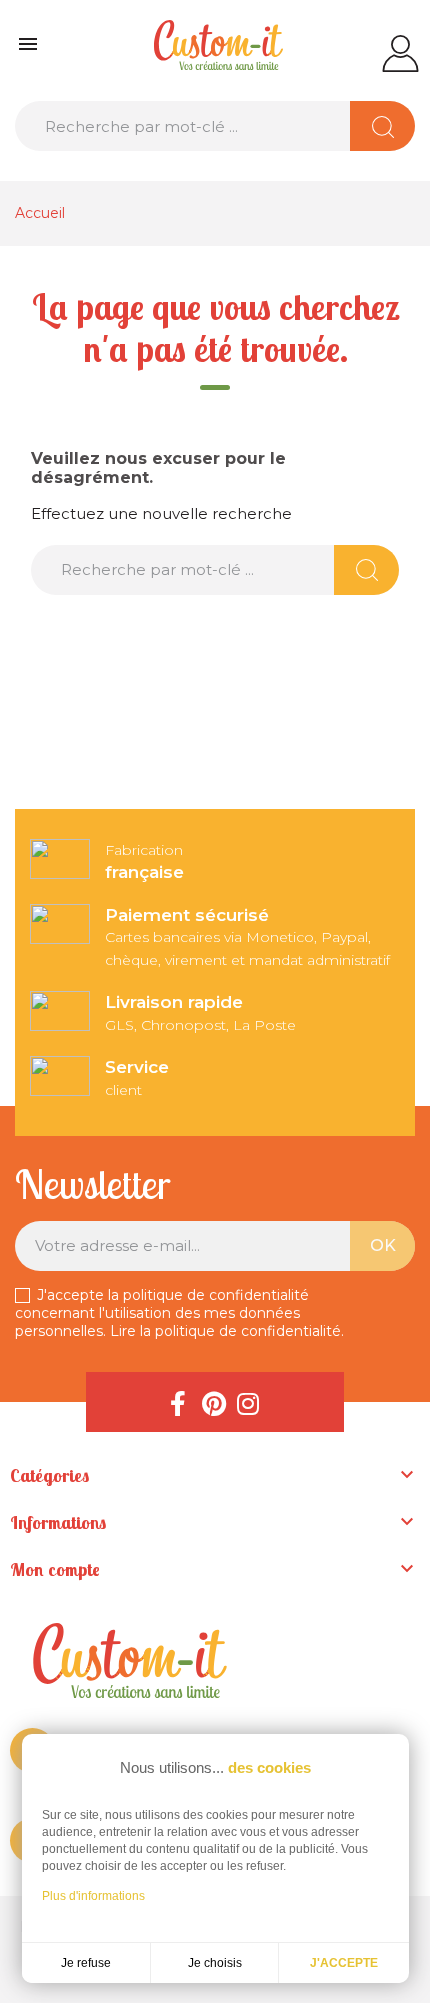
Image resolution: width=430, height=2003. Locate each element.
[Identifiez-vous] (400, 52)
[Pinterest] (213, 1402)
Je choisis (215, 1963)
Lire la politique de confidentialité (225, 1331)
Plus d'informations (93, 1896)
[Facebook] (178, 1402)
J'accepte (344, 1963)
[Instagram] (248, 1402)
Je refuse (86, 1963)
